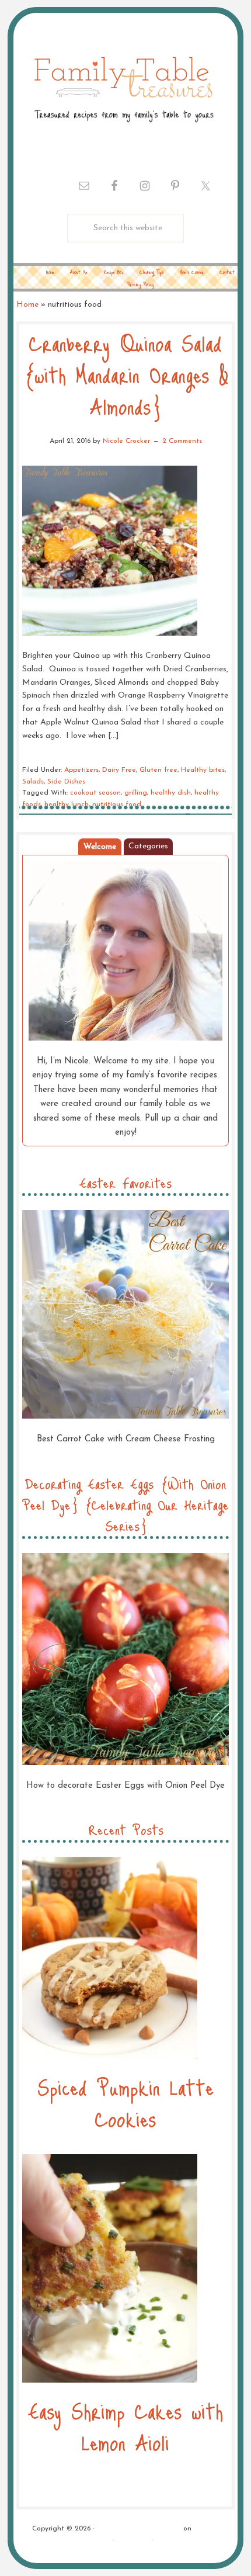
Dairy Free (119, 770)
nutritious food (117, 805)
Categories (148, 846)
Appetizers (81, 770)
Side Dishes (66, 782)
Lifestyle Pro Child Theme (139, 2529)
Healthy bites (203, 770)
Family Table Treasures (123, 88)
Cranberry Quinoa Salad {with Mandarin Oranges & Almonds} (126, 374)
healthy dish (171, 793)
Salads (33, 782)
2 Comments (182, 441)
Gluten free (158, 770)
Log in (166, 2540)
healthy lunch (67, 805)
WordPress (133, 2540)
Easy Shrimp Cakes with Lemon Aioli (125, 2426)
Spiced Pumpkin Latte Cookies (125, 2102)
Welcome (100, 847)
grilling (136, 793)
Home (27, 305)
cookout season (95, 793)
